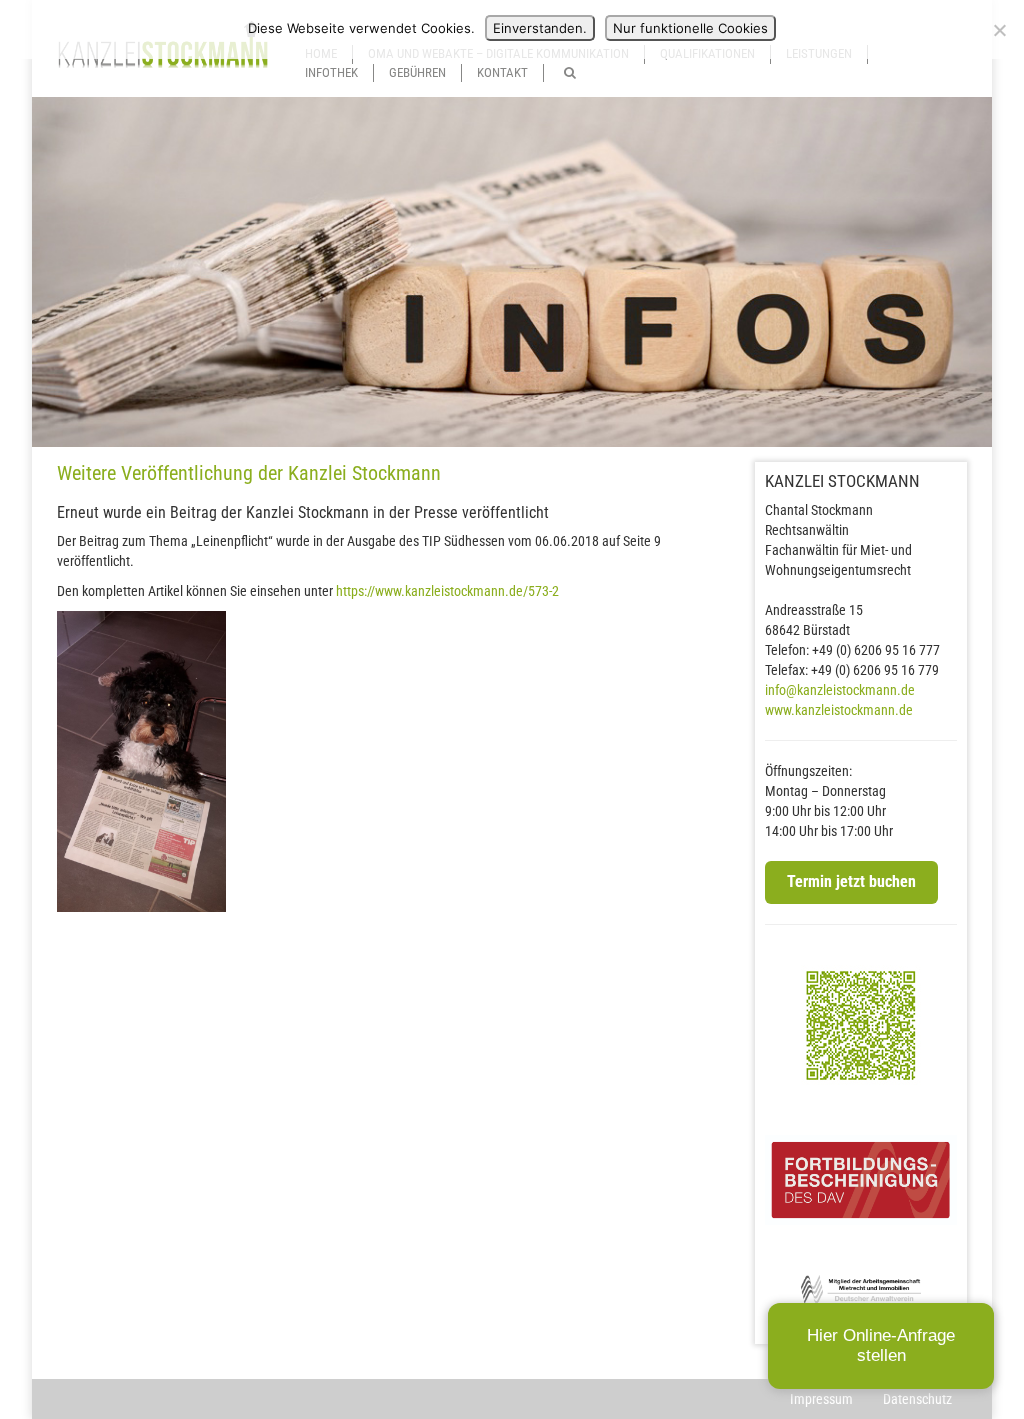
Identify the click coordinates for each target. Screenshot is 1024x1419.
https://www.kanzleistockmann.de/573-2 (447, 591)
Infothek (331, 72)
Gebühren (417, 72)
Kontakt (502, 72)
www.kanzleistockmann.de (839, 710)
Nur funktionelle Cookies (690, 28)
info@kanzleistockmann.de (840, 690)
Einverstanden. (540, 28)
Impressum (821, 1399)
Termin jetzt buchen (851, 881)
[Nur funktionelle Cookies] (999, 30)
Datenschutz (917, 1399)
